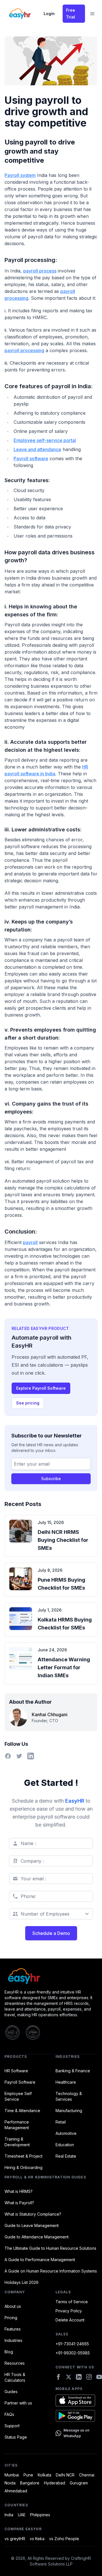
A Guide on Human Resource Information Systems (51, 2271)
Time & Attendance (22, 2111)
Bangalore (30, 2483)
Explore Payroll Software (41, 1388)
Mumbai (12, 2475)
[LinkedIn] (79, 2377)
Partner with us (18, 2403)
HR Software (16, 2071)
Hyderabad (55, 2483)
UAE (22, 2515)
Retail (61, 2122)
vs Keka (37, 2539)
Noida (10, 2483)
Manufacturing (69, 2111)
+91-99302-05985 (73, 2353)
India (9, 2515)
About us (13, 2306)
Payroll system (20, 175)
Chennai (87, 2475)
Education (65, 2145)
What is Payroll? (19, 2203)
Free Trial (71, 14)
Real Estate (66, 2156)
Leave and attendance (37, 449)
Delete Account (70, 2320)
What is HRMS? (19, 2191)
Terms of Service (72, 2302)
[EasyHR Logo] (51, 1976)
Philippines (40, 2515)
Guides (11, 2392)
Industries (13, 2340)
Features (13, 2329)
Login (49, 14)
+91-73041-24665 (72, 2344)
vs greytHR (15, 2539)
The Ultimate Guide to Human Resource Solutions (50, 2248)
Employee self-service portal (45, 440)
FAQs (9, 2414)
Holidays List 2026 (22, 2282)
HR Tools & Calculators (15, 2377)
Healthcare (66, 2082)
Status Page (16, 2437)
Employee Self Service (18, 2096)
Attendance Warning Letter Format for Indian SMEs (64, 1667)
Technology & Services (69, 2096)
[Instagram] (89, 2377)
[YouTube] (99, 2377)
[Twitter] (69, 2377)
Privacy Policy (69, 2311)
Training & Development (17, 2142)
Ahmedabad (16, 2491)
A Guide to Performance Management (40, 2260)
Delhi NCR (65, 2475)
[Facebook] (58, 2377)
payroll (30, 1242)
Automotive (66, 2133)
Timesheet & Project (24, 2156)
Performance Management (17, 2125)
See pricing (28, 1403)
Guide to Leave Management (32, 2225)
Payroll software (31, 458)
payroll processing (24, 350)
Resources (15, 2363)
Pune (28, 2475)
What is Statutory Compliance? (33, 2214)
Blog (9, 2352)
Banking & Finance (73, 2071)
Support (12, 2426)
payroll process (40, 271)
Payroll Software (20, 2082)
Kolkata (44, 2475)
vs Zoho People (64, 2539)
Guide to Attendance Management (37, 2237)
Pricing (11, 2318)
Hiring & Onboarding (24, 2167)
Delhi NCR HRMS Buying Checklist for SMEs (63, 1540)
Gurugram (79, 2483)
